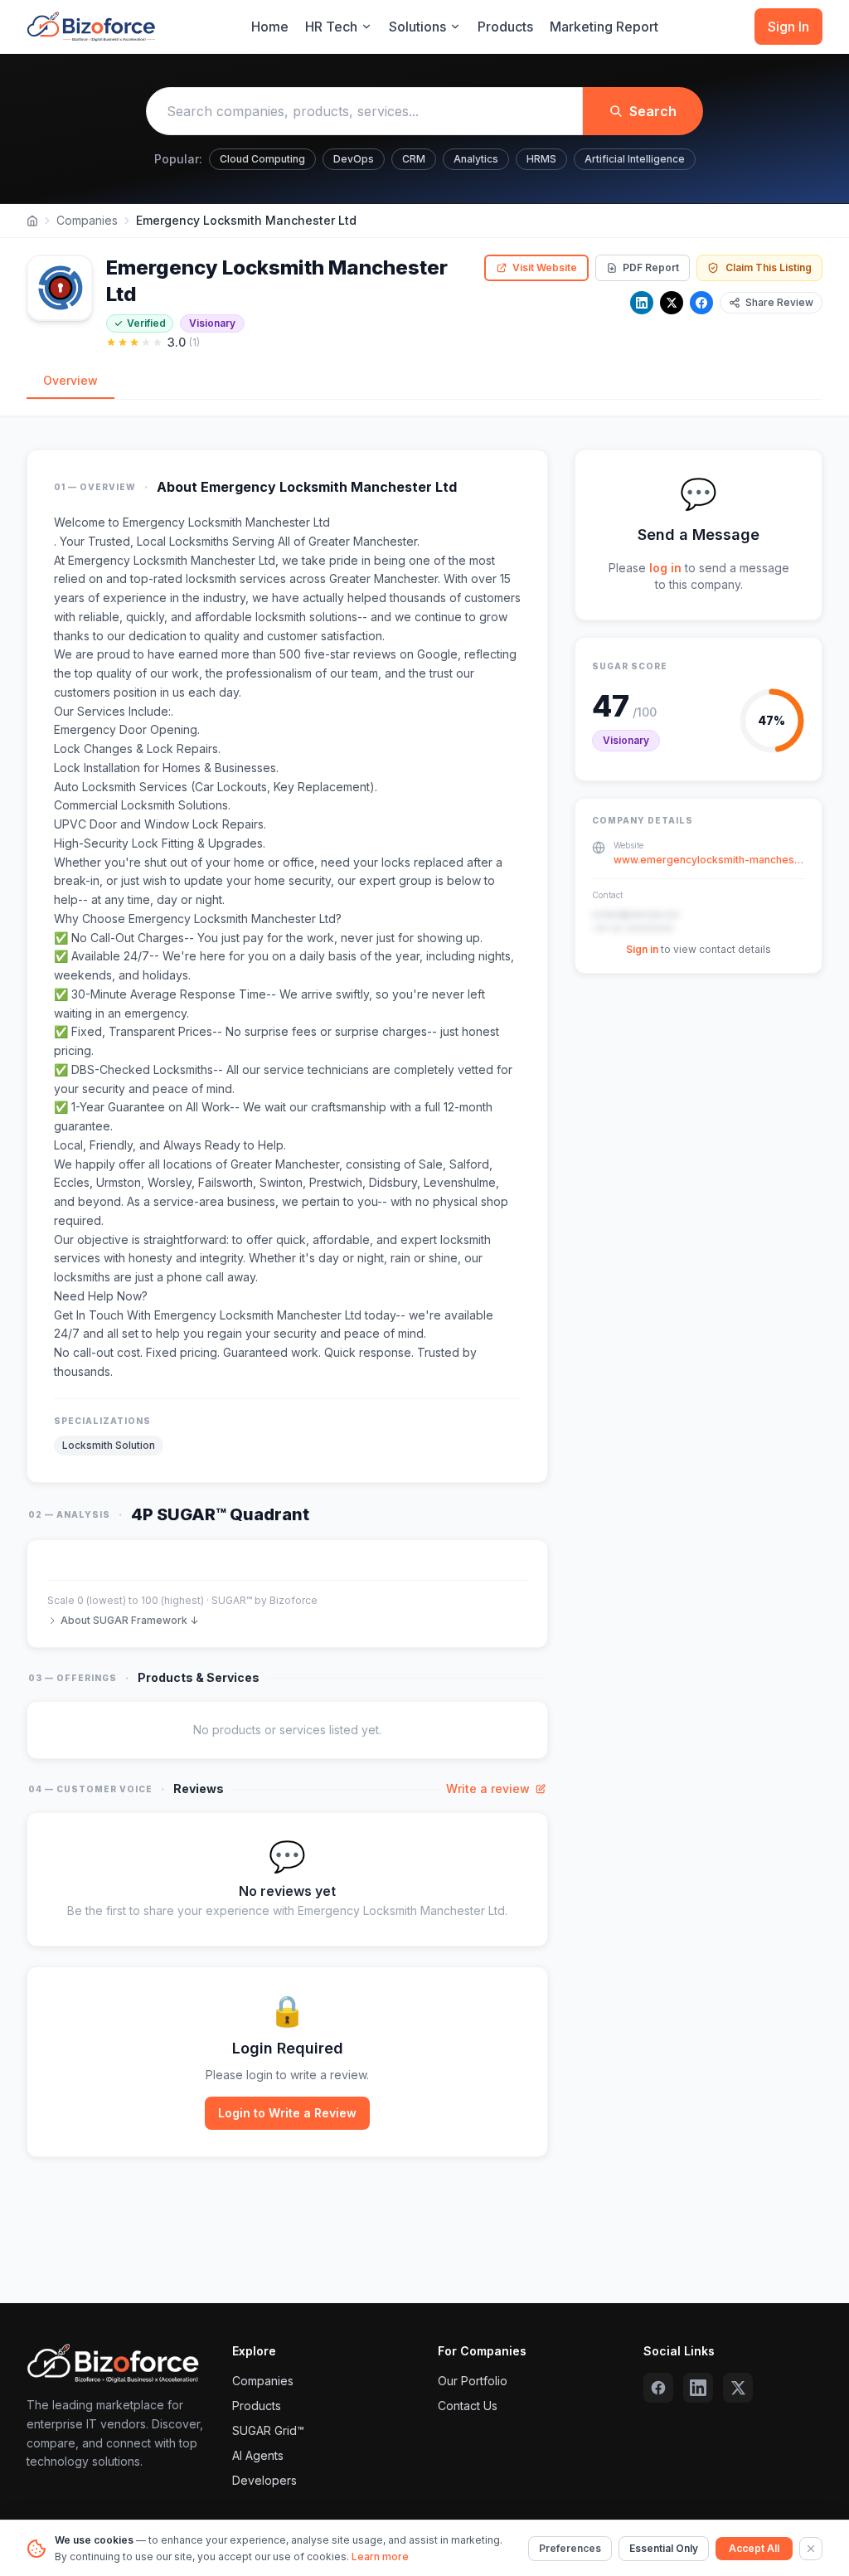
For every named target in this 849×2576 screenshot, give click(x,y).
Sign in (642, 949)
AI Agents (258, 2455)
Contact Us (468, 2406)
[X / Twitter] (672, 303)
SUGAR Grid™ (268, 2430)
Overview (70, 380)
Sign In (788, 27)
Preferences (570, 2548)
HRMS (541, 159)
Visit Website (545, 267)
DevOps (354, 159)
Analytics (476, 159)
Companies (87, 220)
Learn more (380, 2557)
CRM (414, 159)
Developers (264, 2480)
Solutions (417, 27)
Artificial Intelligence (635, 159)
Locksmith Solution (109, 1445)
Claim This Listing (769, 267)
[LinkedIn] (642, 303)
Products (505, 27)
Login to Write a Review (287, 2113)
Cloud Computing (262, 159)
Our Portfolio (473, 2381)
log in (665, 568)
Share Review (779, 302)
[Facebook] (701, 303)
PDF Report (651, 267)
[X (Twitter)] (738, 2388)
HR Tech (331, 27)
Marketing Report (604, 27)
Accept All (754, 2548)
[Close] (811, 2549)
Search (653, 111)
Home (270, 27)
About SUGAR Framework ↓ (129, 1620)
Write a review (488, 1789)
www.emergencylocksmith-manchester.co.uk (709, 860)
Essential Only (664, 2548)
